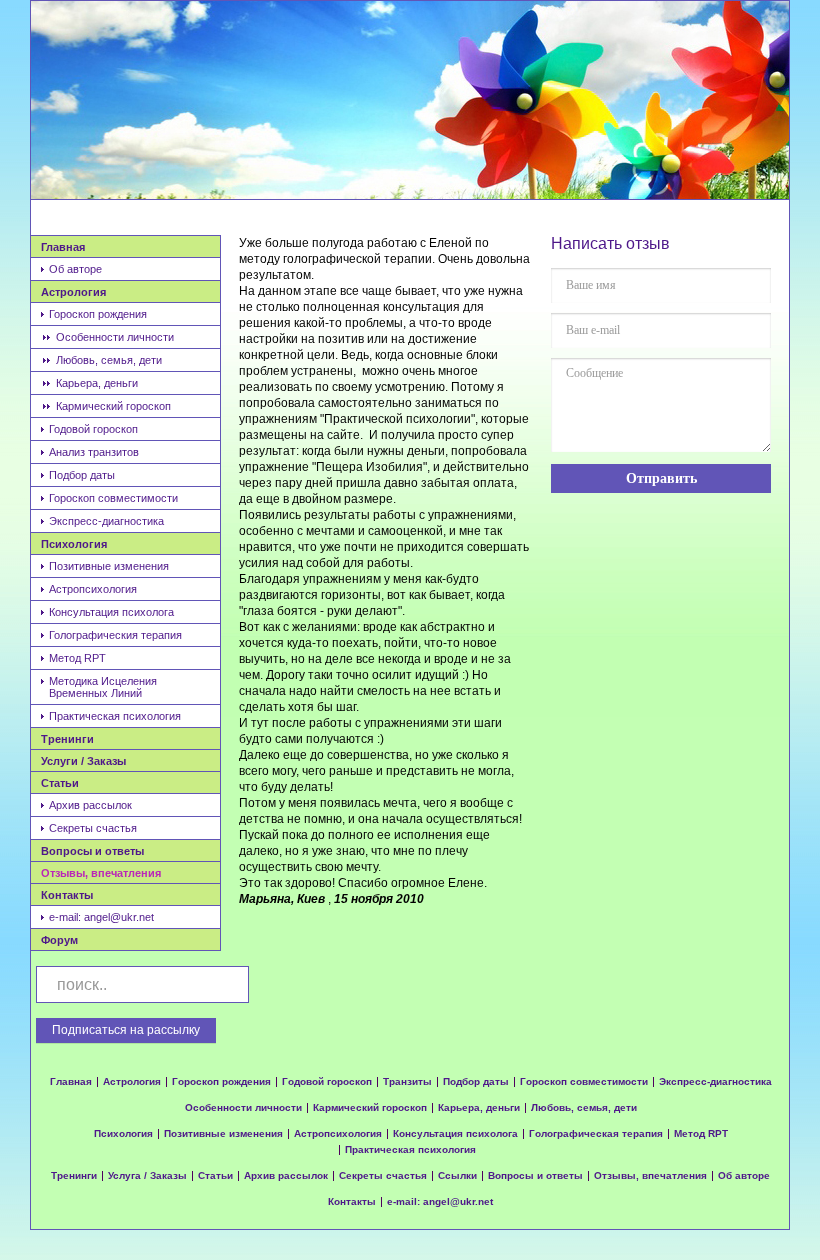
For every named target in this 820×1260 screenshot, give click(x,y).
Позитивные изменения (109, 566)
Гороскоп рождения (98, 314)
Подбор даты (82, 475)
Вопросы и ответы (92, 851)
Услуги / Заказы (83, 761)
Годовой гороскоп (93, 429)
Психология (74, 544)
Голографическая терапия (596, 1134)
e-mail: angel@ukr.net (101, 917)
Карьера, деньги (97, 383)
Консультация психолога (111, 612)
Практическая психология (115, 716)
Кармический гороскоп (113, 406)
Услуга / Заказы (147, 1176)
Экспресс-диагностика (106, 521)
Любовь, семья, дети (109, 360)
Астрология (73, 292)
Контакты (67, 895)
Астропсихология (93, 589)
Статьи (60, 783)
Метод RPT (77, 658)
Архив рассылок (90, 805)
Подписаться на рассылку (126, 1030)
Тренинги (67, 739)
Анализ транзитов (94, 452)
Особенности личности (115, 337)
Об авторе (75, 269)
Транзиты (407, 1082)
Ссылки (457, 1176)
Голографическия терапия (115, 635)
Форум (59, 940)
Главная (63, 247)
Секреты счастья (93, 828)
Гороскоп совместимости (113, 498)
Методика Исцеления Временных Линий (103, 687)
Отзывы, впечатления (101, 873)
